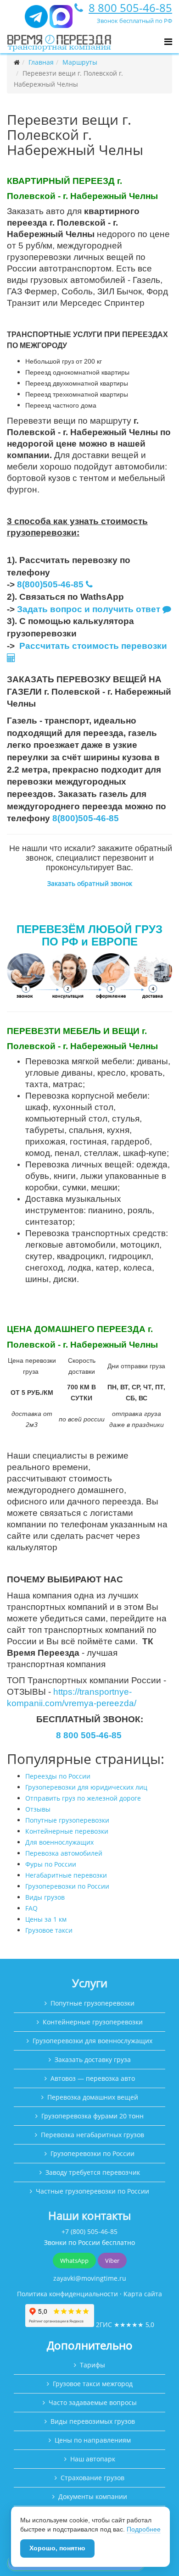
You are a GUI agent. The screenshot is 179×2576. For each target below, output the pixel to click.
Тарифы (92, 2365)
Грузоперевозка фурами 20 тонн (92, 2116)
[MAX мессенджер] (61, 20)
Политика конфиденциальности (67, 2294)
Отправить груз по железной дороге (83, 1798)
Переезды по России (58, 1776)
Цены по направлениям (93, 2440)
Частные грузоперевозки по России (92, 2191)
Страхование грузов (92, 2478)
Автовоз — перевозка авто (93, 2078)
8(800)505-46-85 (50, 584)
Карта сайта (143, 2294)
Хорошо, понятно (57, 2548)
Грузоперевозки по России (67, 1886)
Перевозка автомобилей (64, 1853)
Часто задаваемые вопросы (93, 2402)
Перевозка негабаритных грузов (92, 2135)
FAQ (31, 1908)
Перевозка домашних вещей (93, 2097)
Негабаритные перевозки (66, 1875)
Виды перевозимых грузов (93, 2421)
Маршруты (80, 62)
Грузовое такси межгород (93, 2384)
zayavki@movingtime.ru (90, 2278)
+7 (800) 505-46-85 (89, 2231)
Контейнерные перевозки (67, 1831)
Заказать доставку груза (93, 2059)
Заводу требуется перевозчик (93, 2172)
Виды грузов (45, 1897)
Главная (41, 62)
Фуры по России (51, 1864)
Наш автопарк (93, 2459)
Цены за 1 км (46, 1919)
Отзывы (38, 1809)
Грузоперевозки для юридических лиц (86, 1787)
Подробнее (144, 2529)
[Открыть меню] (168, 42)
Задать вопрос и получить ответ (89, 609)
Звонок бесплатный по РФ (134, 21)
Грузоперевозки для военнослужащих (92, 2041)
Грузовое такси (49, 1930)
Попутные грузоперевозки (67, 1820)
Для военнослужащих (59, 1842)
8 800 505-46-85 (130, 8)
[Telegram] (36, 20)
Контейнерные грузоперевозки (93, 2022)
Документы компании (93, 2496)
